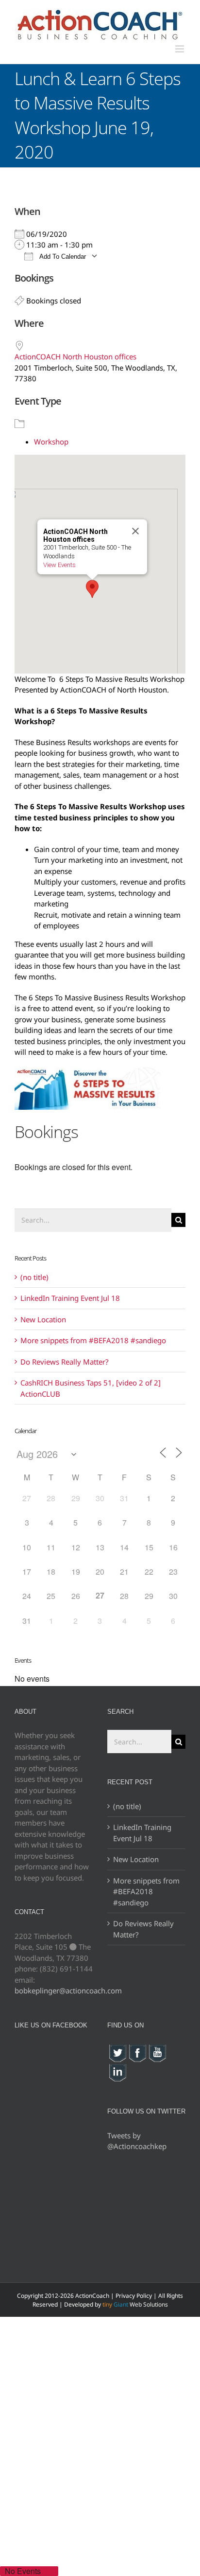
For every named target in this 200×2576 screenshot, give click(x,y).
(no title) (34, 1277)
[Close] (135, 531)
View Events (59, 565)
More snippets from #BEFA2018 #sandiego (93, 1340)
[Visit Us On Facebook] (137, 2049)
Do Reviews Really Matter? (65, 1362)
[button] (92, 589)
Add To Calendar (62, 257)
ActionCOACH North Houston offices (75, 356)
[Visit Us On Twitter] (117, 2049)
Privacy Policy (134, 2296)
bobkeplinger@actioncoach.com (68, 1990)
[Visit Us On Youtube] (157, 2049)
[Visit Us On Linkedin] (117, 2068)
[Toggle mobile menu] (180, 49)
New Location (43, 1319)
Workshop (51, 442)
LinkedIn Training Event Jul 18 (70, 1298)
